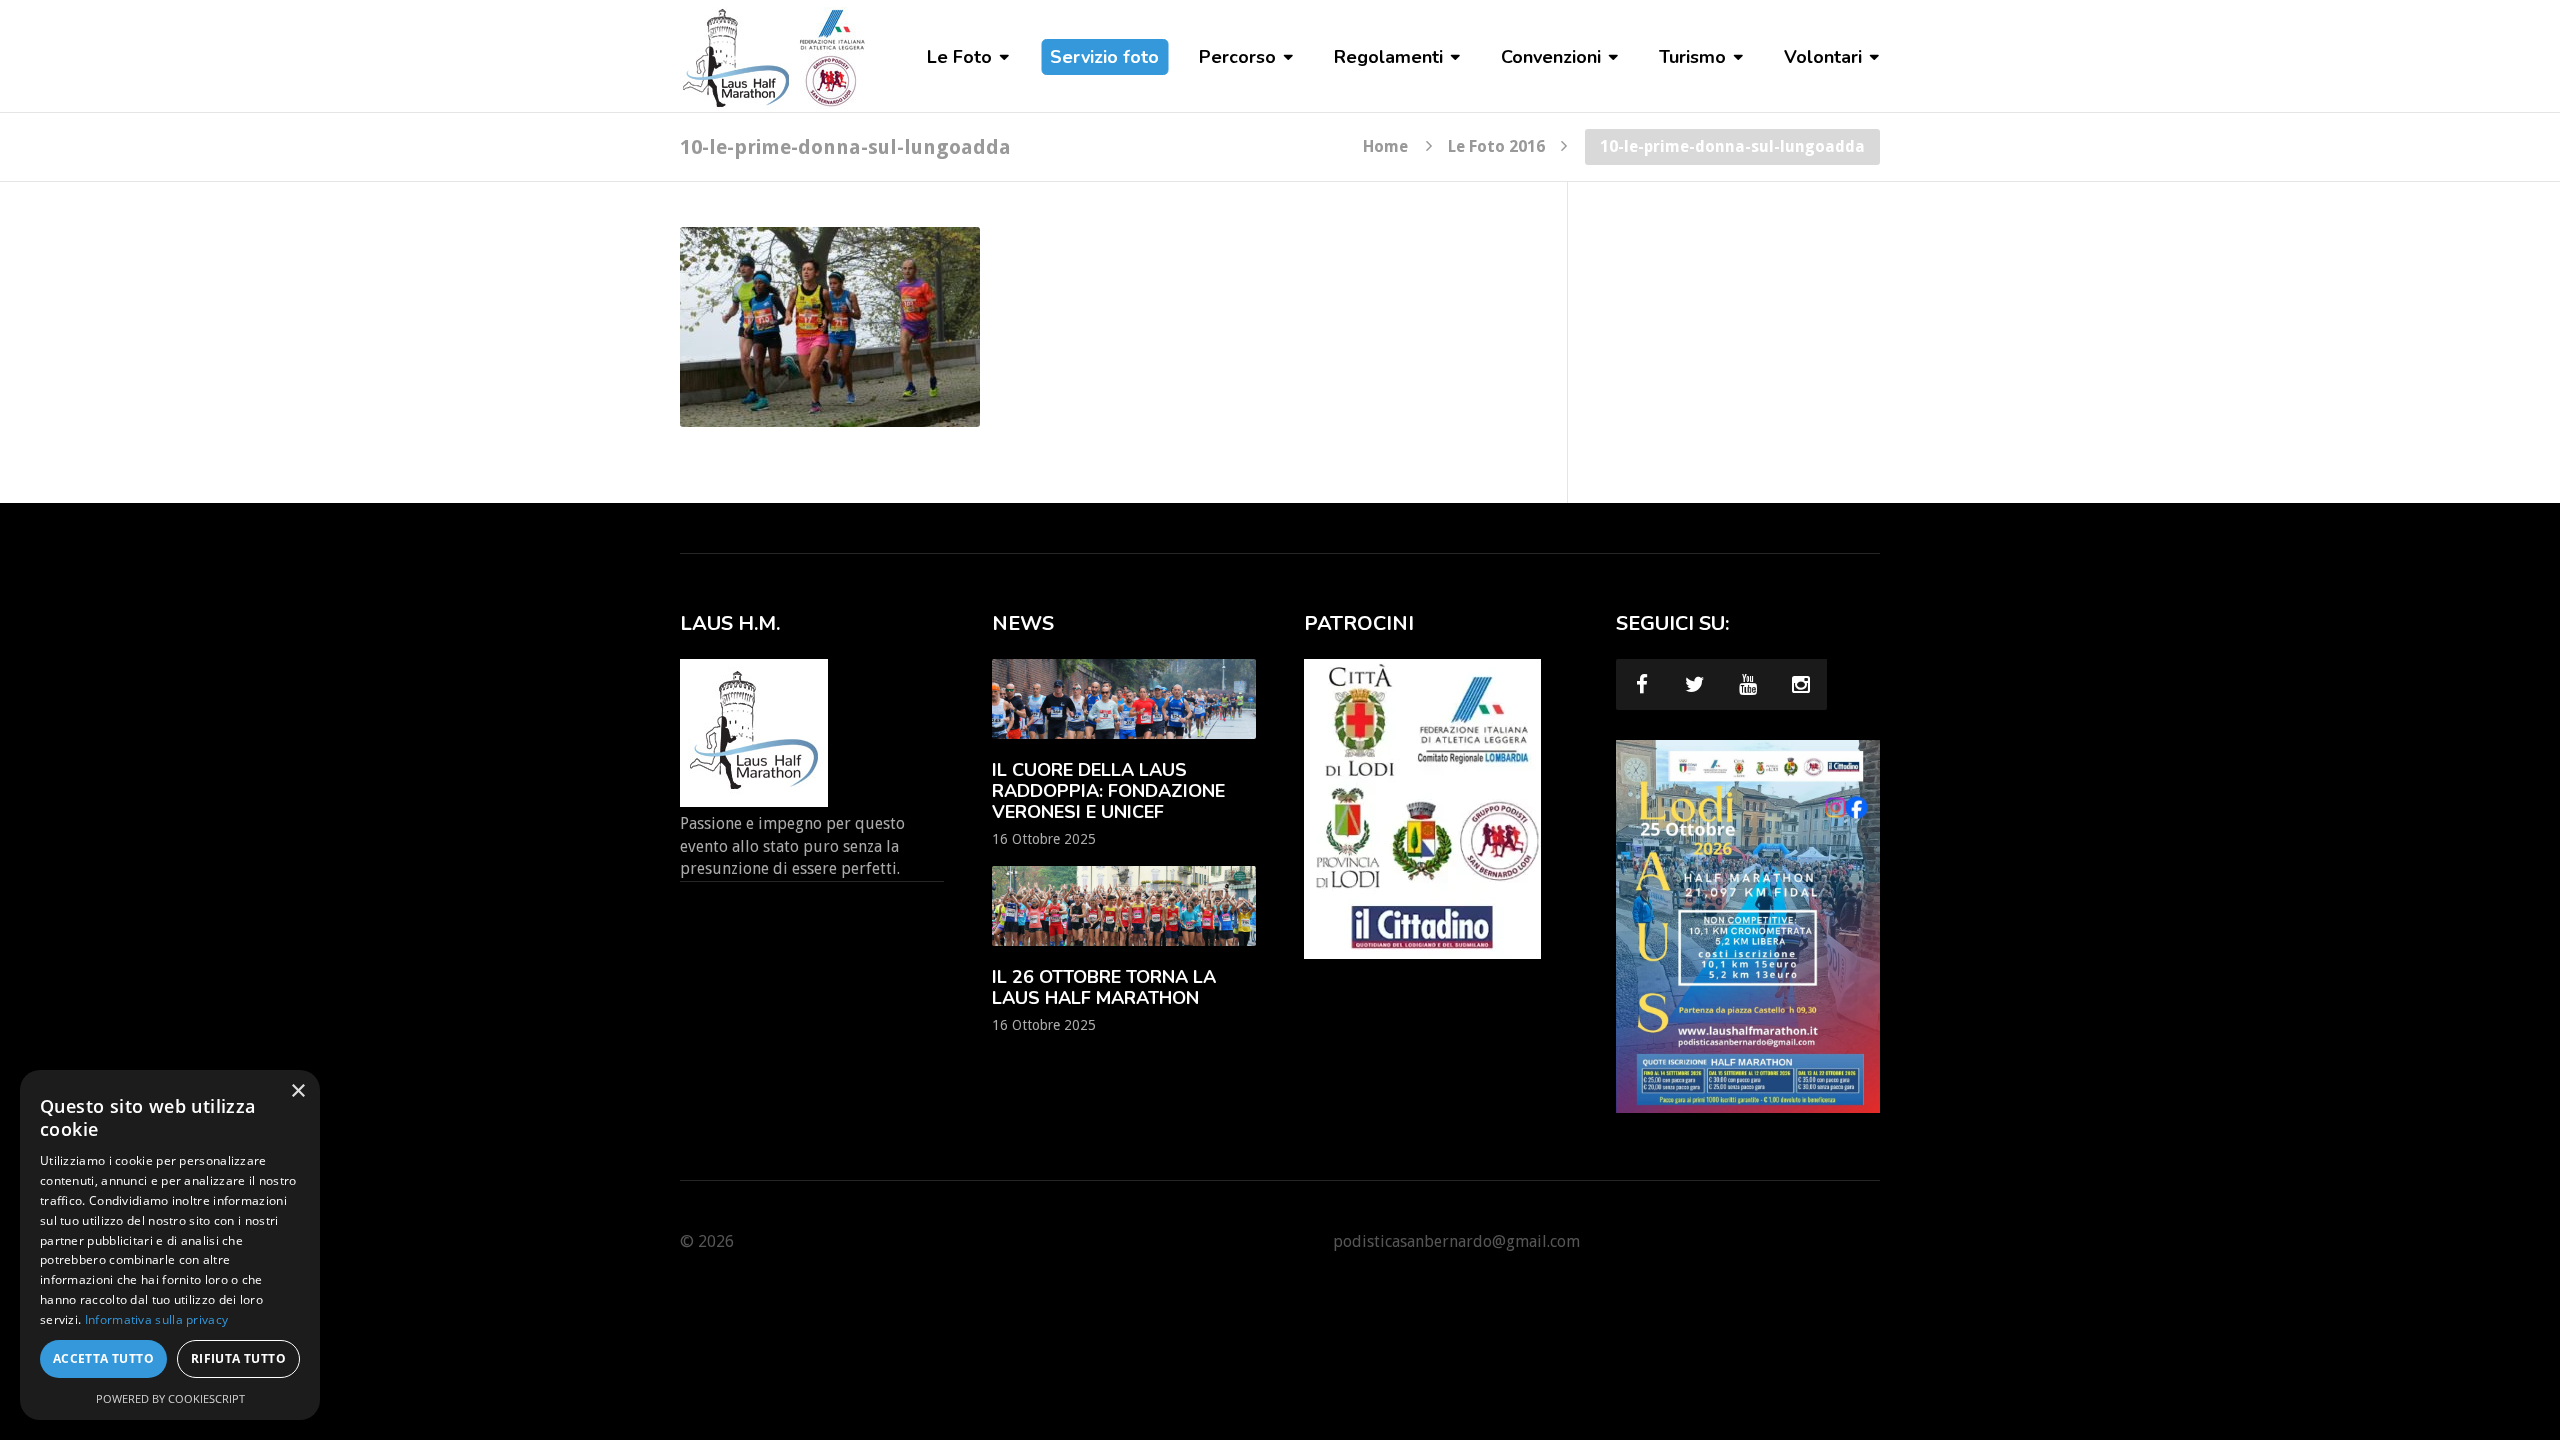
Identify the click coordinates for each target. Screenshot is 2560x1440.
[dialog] (170, 1245)
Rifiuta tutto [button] (238, 1358)
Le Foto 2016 (1496, 146)
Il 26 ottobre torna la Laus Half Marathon (1104, 987)
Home (1385, 146)
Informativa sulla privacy (157, 1319)
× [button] (297, 1091)
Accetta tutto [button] (103, 1358)
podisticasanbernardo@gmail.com (1456, 1241)
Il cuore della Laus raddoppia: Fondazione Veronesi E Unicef (1108, 791)
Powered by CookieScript (170, 1398)
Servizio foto (1104, 57)
